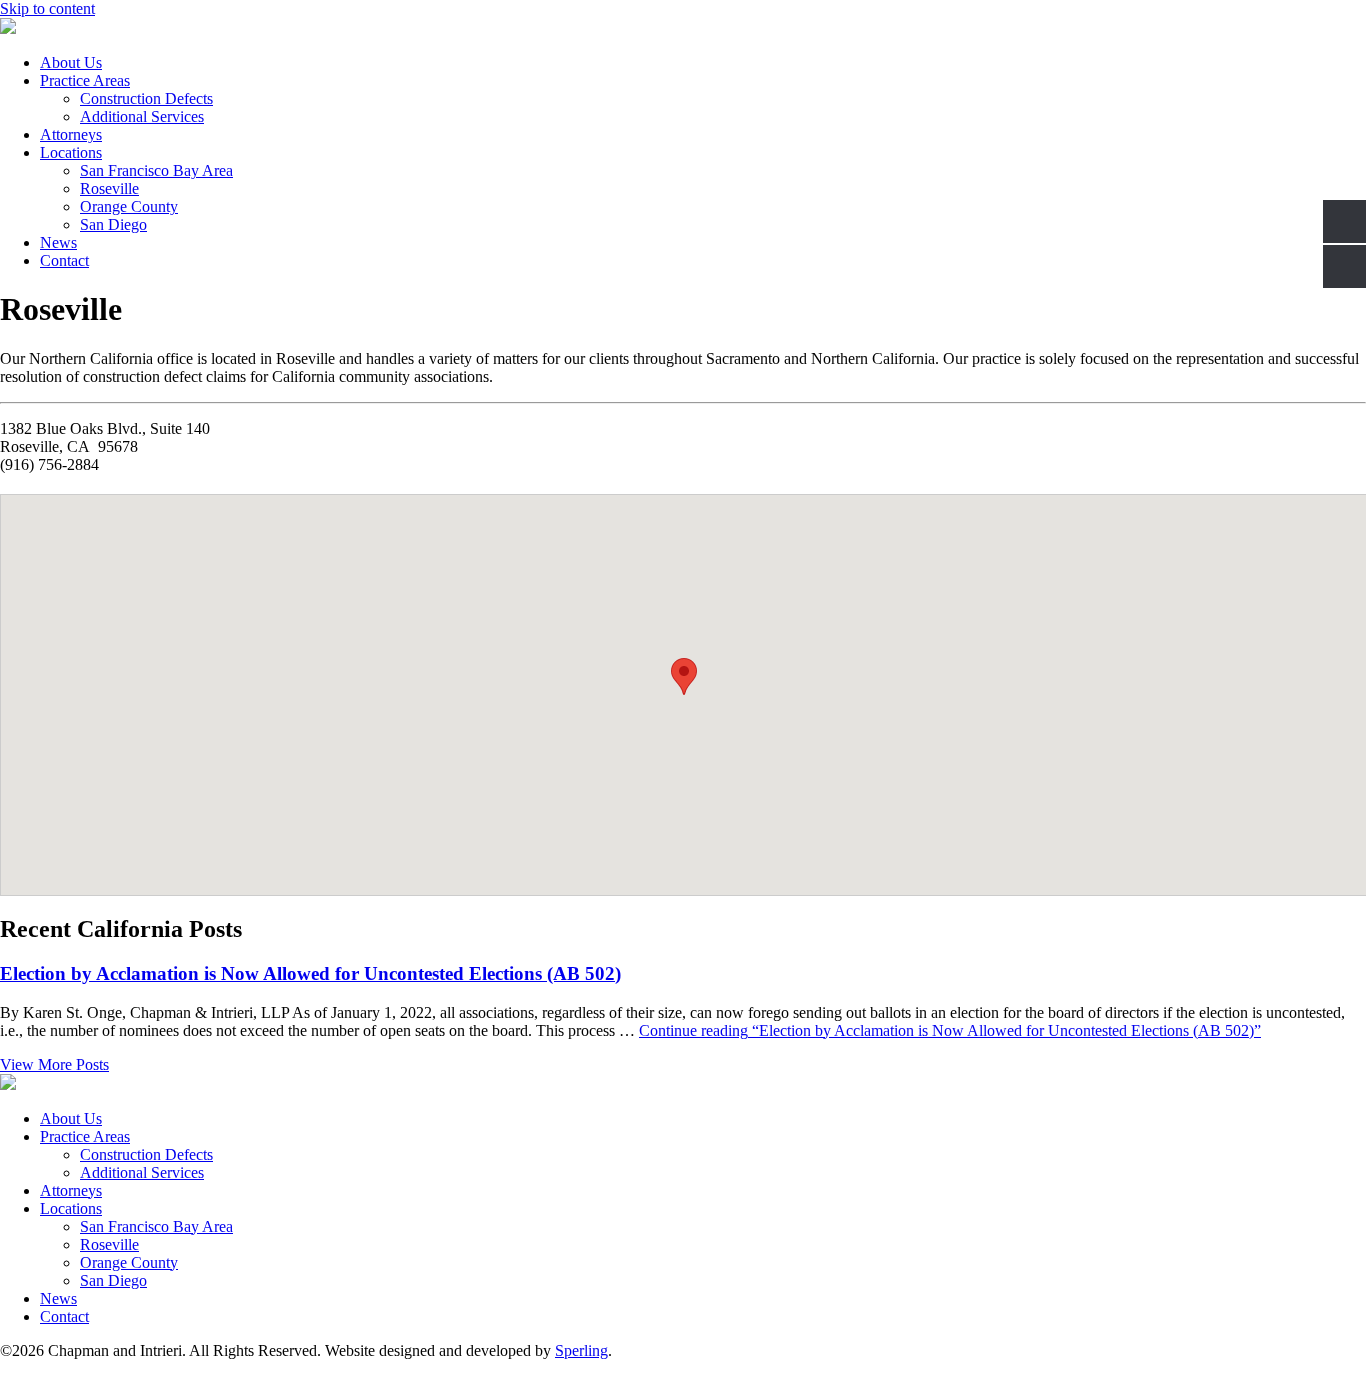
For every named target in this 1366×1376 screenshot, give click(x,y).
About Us (71, 62)
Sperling (581, 1350)
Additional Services (142, 116)
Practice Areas (85, 80)
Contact (64, 260)
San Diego (113, 224)
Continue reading (950, 1030)
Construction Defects (146, 98)
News (58, 242)
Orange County (129, 206)
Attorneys (71, 134)
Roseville (109, 188)
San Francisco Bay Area (156, 170)
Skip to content (47, 8)
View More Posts (54, 1064)
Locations (71, 152)
